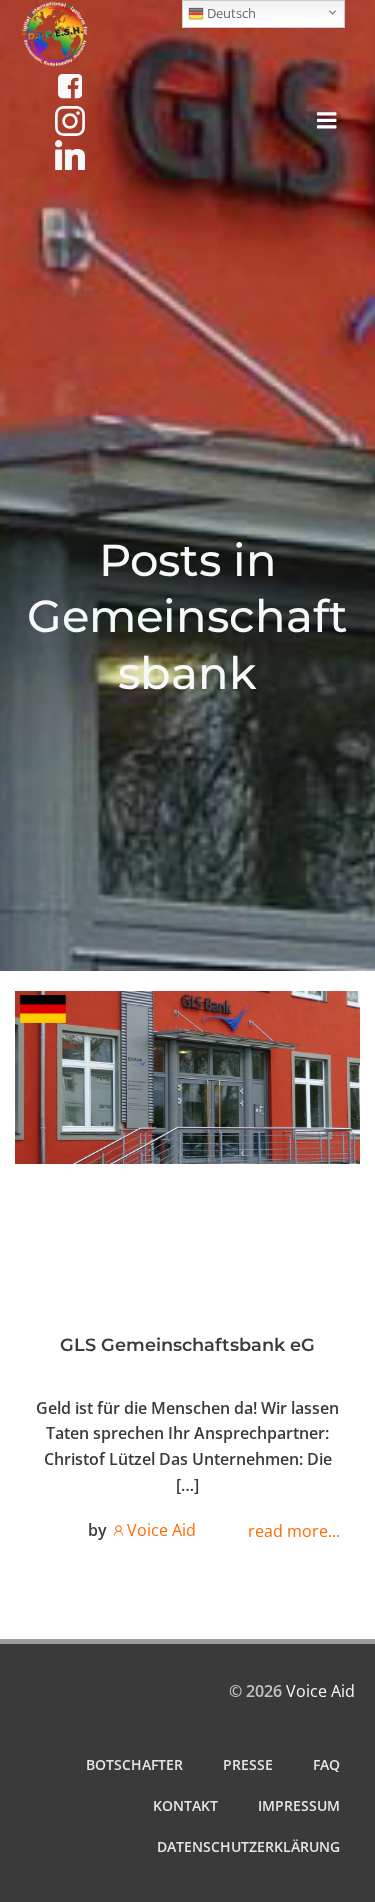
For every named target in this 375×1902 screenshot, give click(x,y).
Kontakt (185, 1805)
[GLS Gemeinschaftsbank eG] (187, 1076)
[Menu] (325, 121)
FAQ (326, 1764)
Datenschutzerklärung (248, 1846)
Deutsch (230, 13)
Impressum (299, 1805)
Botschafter (134, 1764)
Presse (248, 1764)
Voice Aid (161, 1530)
